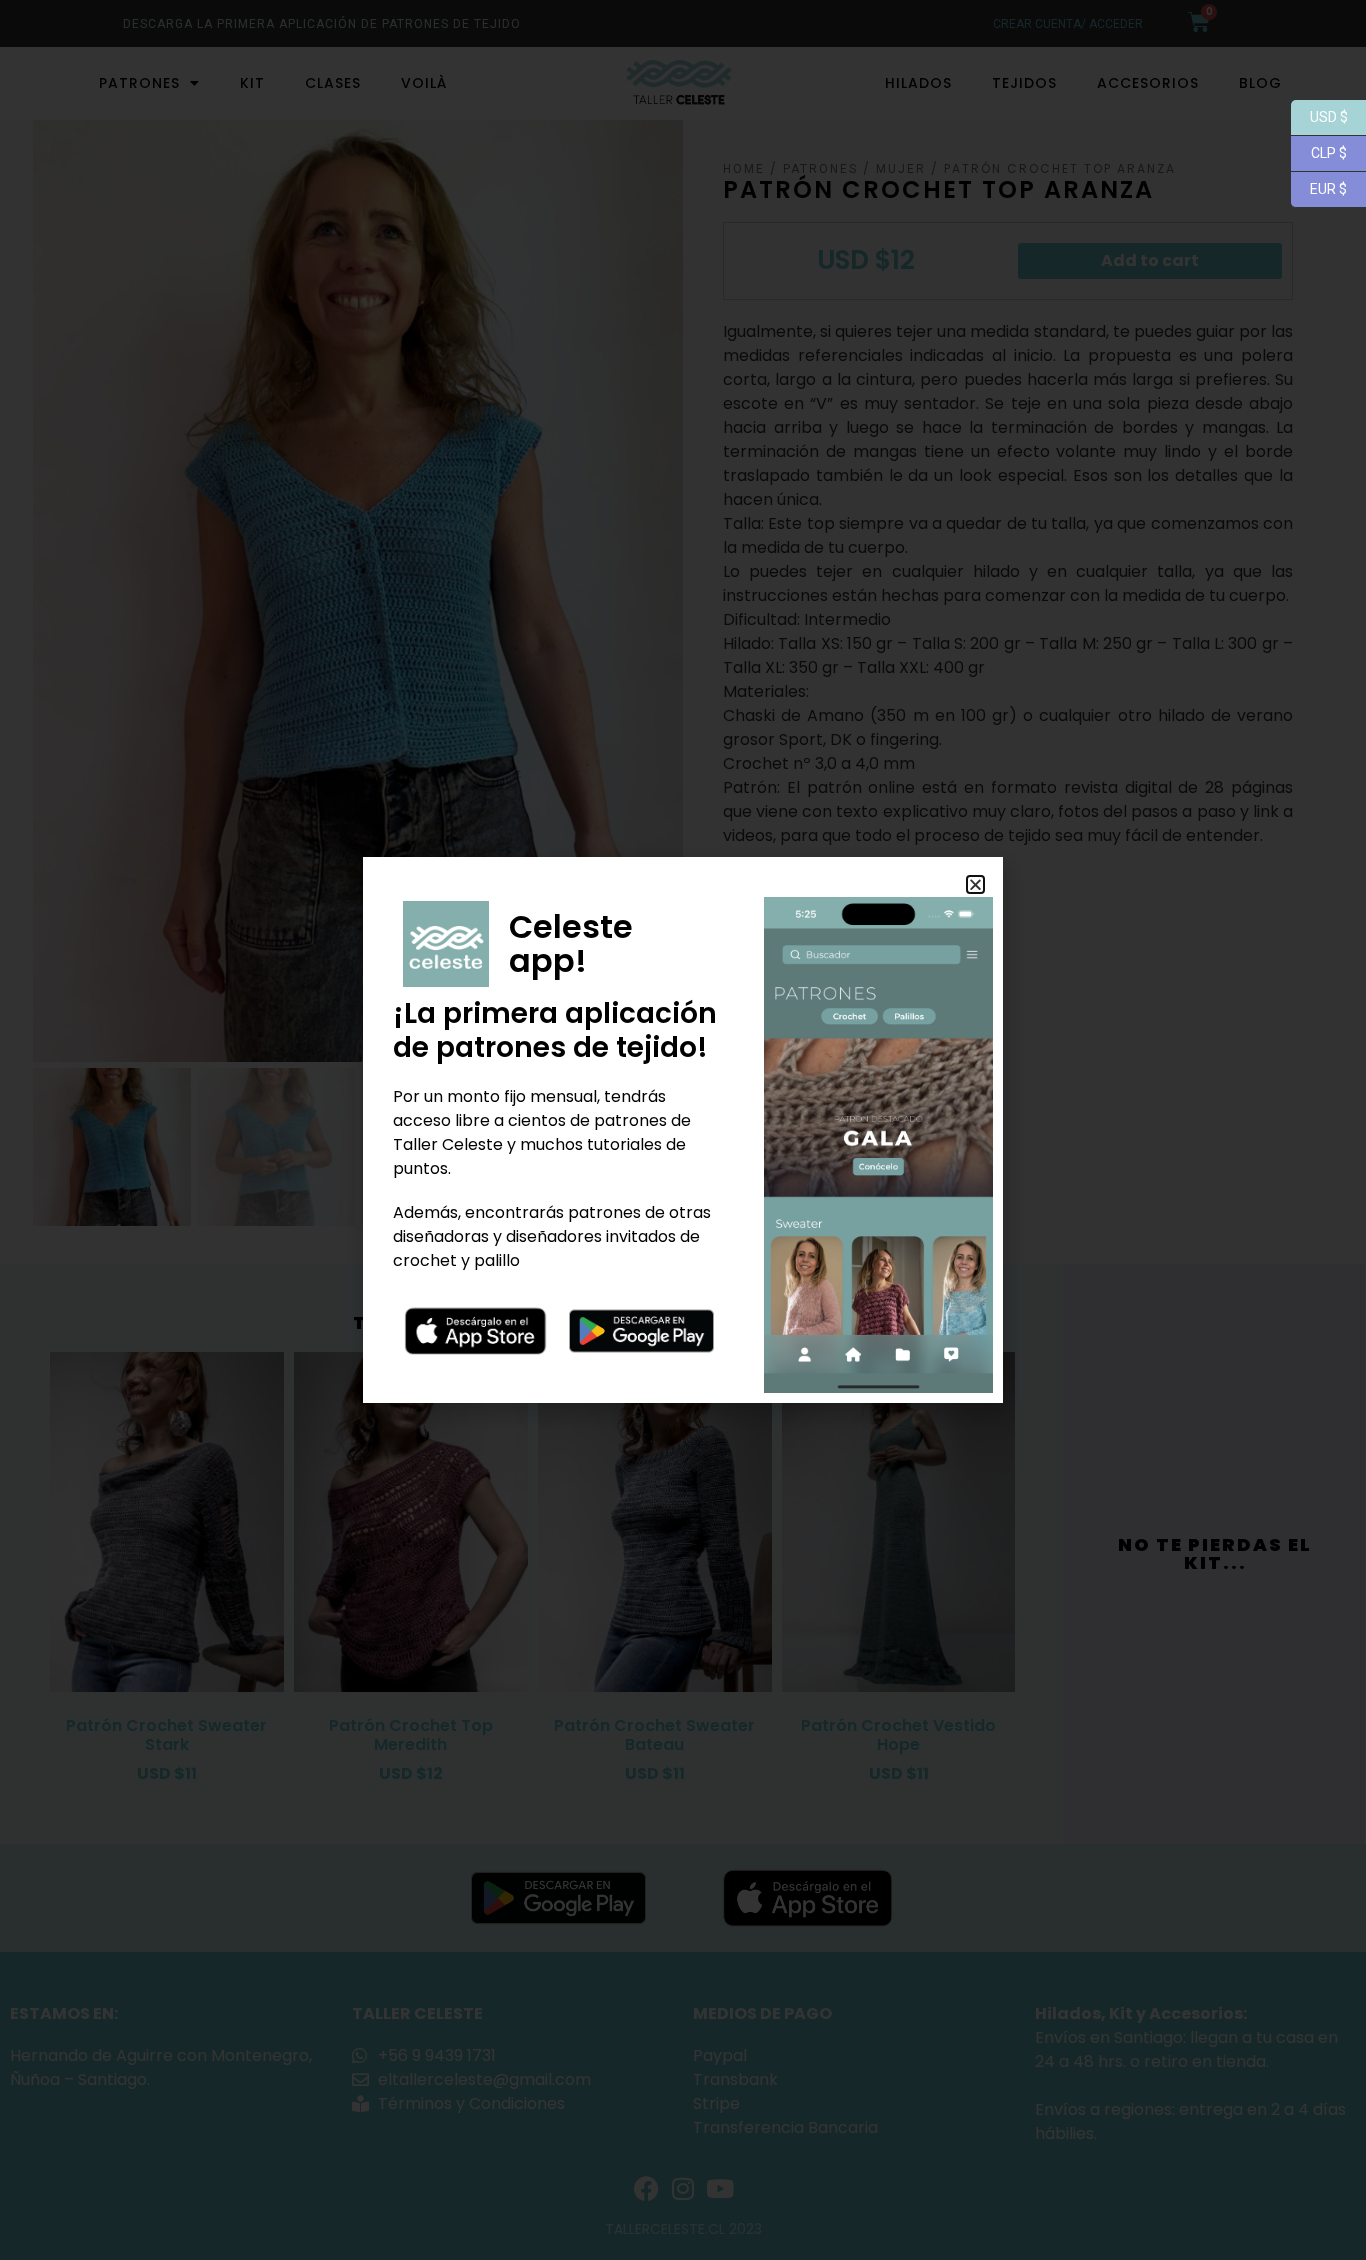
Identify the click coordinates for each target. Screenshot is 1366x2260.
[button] (975, 884)
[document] (683, 1130)
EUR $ (1319, 187)
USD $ (1319, 115)
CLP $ (1319, 151)
